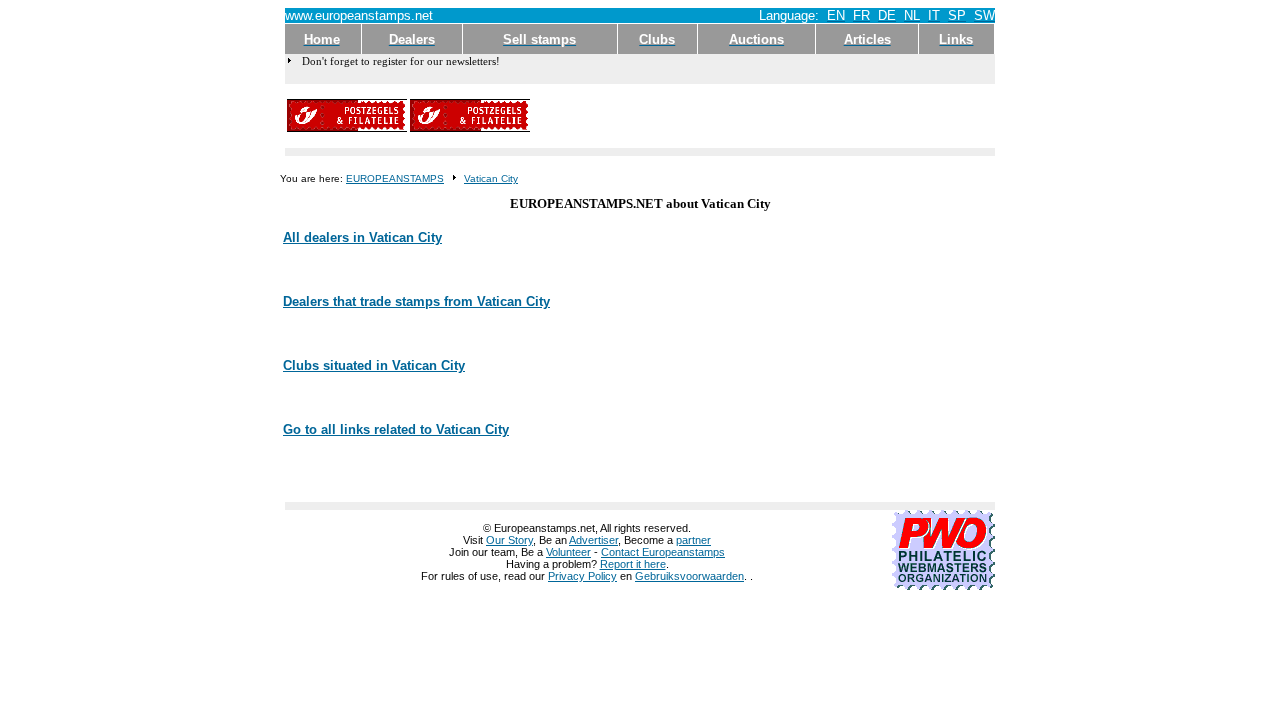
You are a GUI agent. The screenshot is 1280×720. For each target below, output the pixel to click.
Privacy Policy (582, 576)
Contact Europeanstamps (663, 552)
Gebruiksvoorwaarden (689, 576)
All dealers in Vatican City (362, 237)
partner (693, 540)
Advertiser (593, 540)
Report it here (633, 564)
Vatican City (491, 178)
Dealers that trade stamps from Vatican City (416, 301)
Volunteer (568, 552)
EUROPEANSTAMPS (395, 178)
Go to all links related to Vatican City (396, 429)
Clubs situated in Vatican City (374, 365)
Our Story (509, 540)
